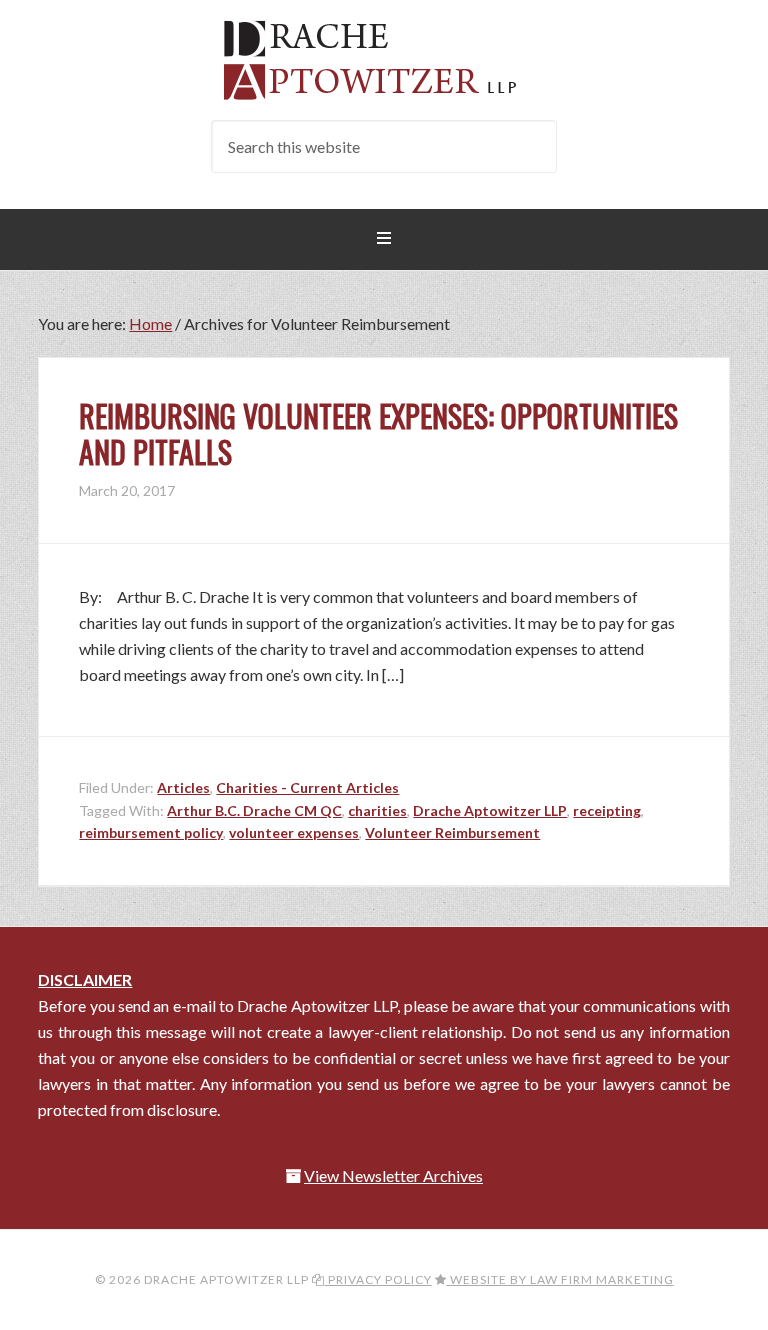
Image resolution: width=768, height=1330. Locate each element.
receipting (607, 810)
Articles (183, 787)
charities (377, 810)
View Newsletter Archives (393, 1175)
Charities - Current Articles (307, 787)
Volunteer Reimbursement (452, 832)
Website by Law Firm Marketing (560, 1279)
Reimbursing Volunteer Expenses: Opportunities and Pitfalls (378, 433)
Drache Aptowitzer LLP (383, 60)
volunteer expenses (294, 832)
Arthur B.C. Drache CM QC (254, 810)
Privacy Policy (378, 1279)
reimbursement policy (151, 832)
